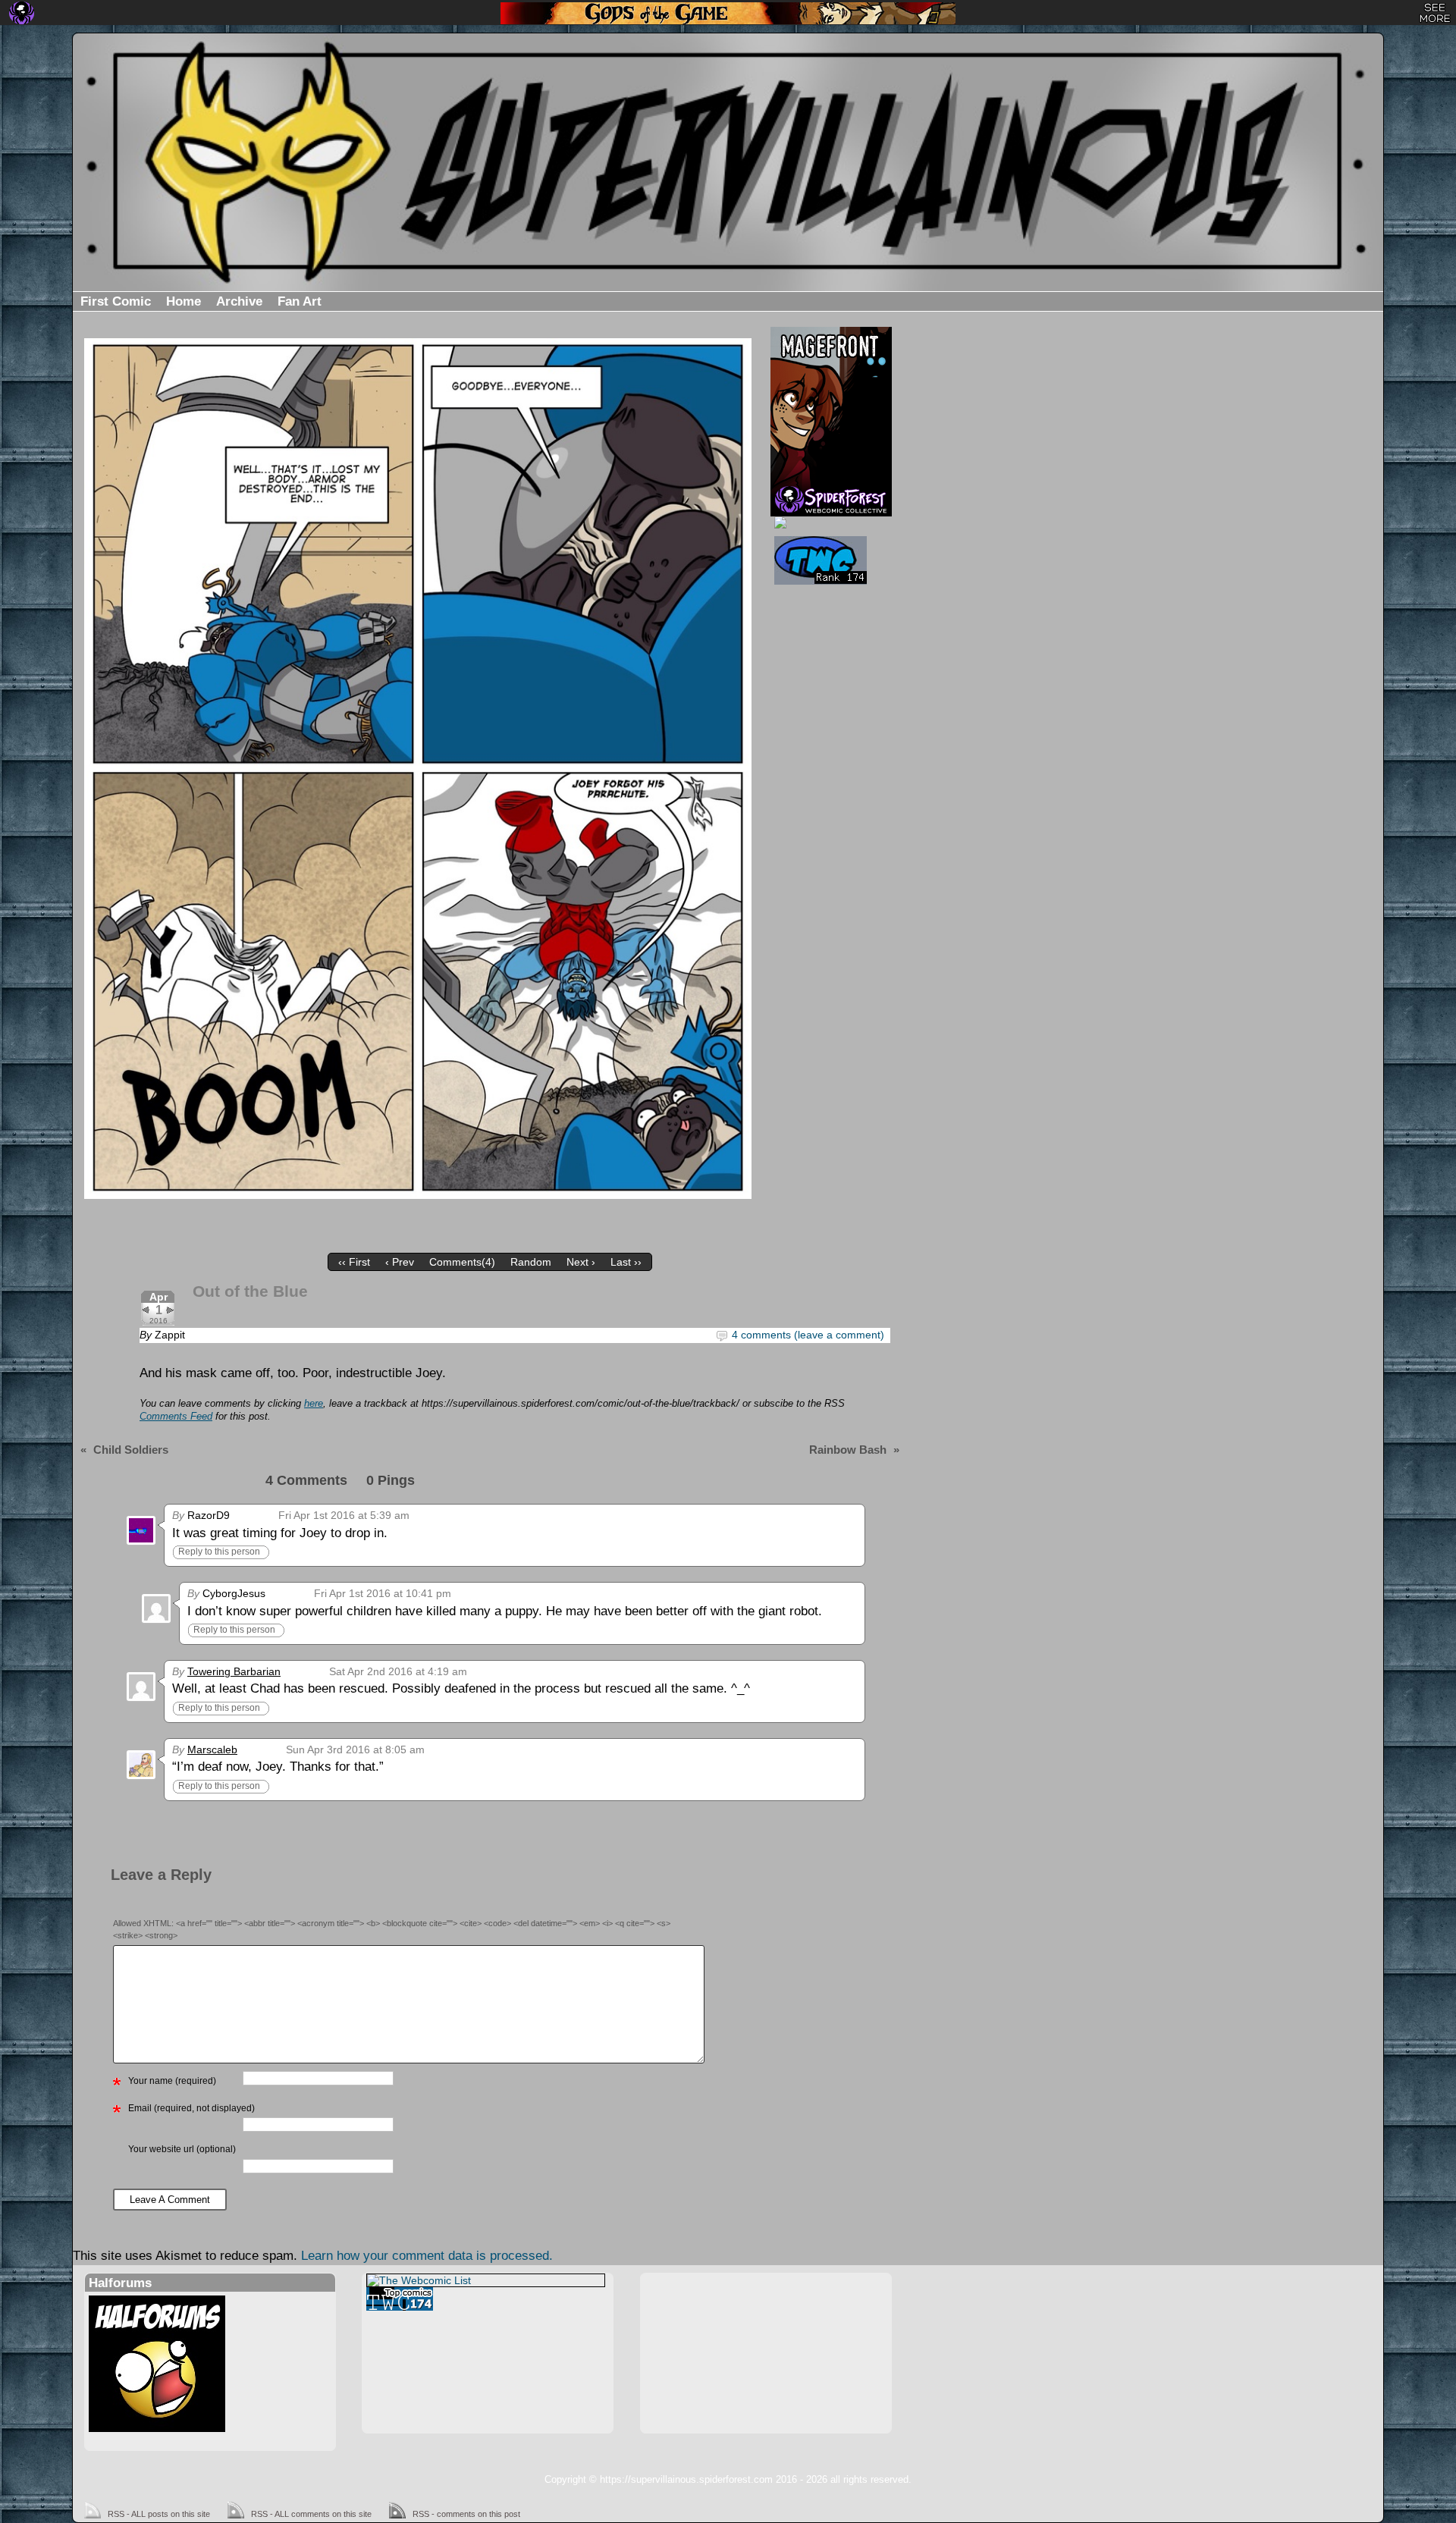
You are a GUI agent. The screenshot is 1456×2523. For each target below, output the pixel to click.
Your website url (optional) (182, 2149)
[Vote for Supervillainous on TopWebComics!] (829, 560)
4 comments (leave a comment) (808, 1335)
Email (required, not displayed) (191, 2108)
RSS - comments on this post (466, 2514)
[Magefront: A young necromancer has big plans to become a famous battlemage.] (831, 406)
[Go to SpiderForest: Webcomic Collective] (831, 500)
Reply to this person (219, 1552)
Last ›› (626, 1262)
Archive (239, 301)
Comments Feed (176, 1417)
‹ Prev (400, 1262)
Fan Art (300, 301)
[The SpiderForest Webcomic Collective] (22, 13)
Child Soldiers (131, 1450)
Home (184, 301)
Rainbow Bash (848, 1450)
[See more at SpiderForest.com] (1435, 13)
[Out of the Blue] (418, 769)
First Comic (116, 301)
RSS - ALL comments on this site (311, 2514)
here (314, 1404)
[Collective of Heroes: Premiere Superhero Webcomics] (829, 522)
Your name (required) (172, 2081)
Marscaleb (212, 1749)
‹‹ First (354, 1262)
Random (531, 1262)
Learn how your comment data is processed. (427, 2256)
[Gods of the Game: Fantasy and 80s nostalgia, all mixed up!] (728, 13)
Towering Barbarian (234, 1671)
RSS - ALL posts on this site (159, 2514)
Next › (581, 1262)
